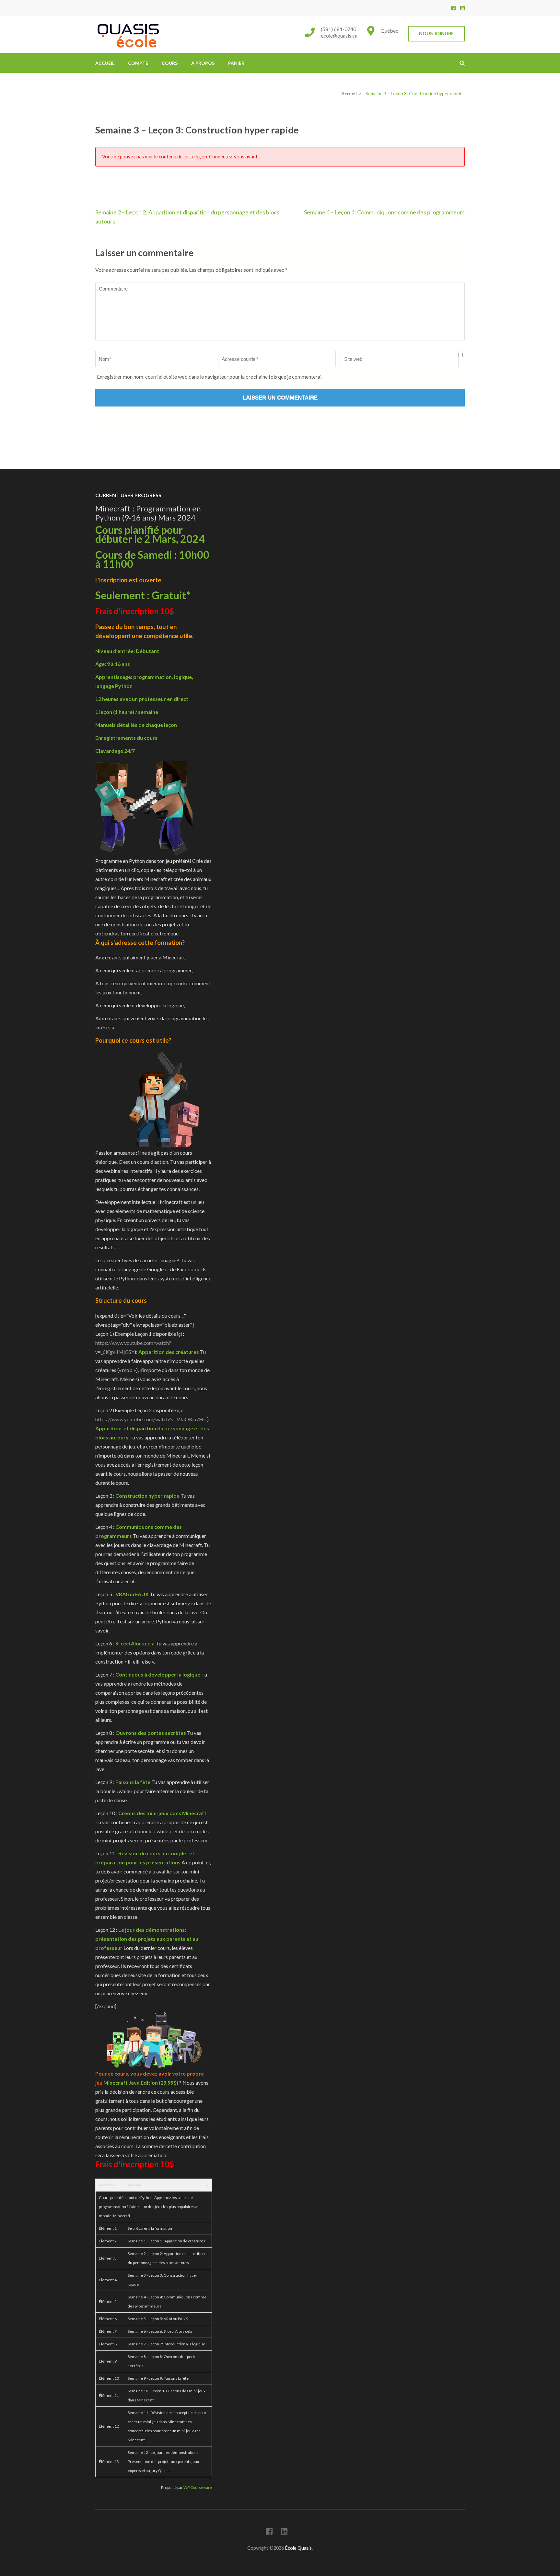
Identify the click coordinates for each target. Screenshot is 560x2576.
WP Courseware (198, 2487)
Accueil (105, 63)
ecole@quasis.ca (339, 35)
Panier (236, 63)
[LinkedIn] (462, 8)
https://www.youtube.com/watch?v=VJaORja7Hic (151, 1419)
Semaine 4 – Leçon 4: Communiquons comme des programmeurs (384, 212)
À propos (203, 63)
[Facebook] (453, 8)
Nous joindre (436, 34)
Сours (170, 63)
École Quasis (298, 2548)
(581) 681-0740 (338, 29)
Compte (138, 63)
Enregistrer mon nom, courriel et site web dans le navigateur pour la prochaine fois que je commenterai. (210, 377)
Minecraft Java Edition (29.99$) (141, 2083)
